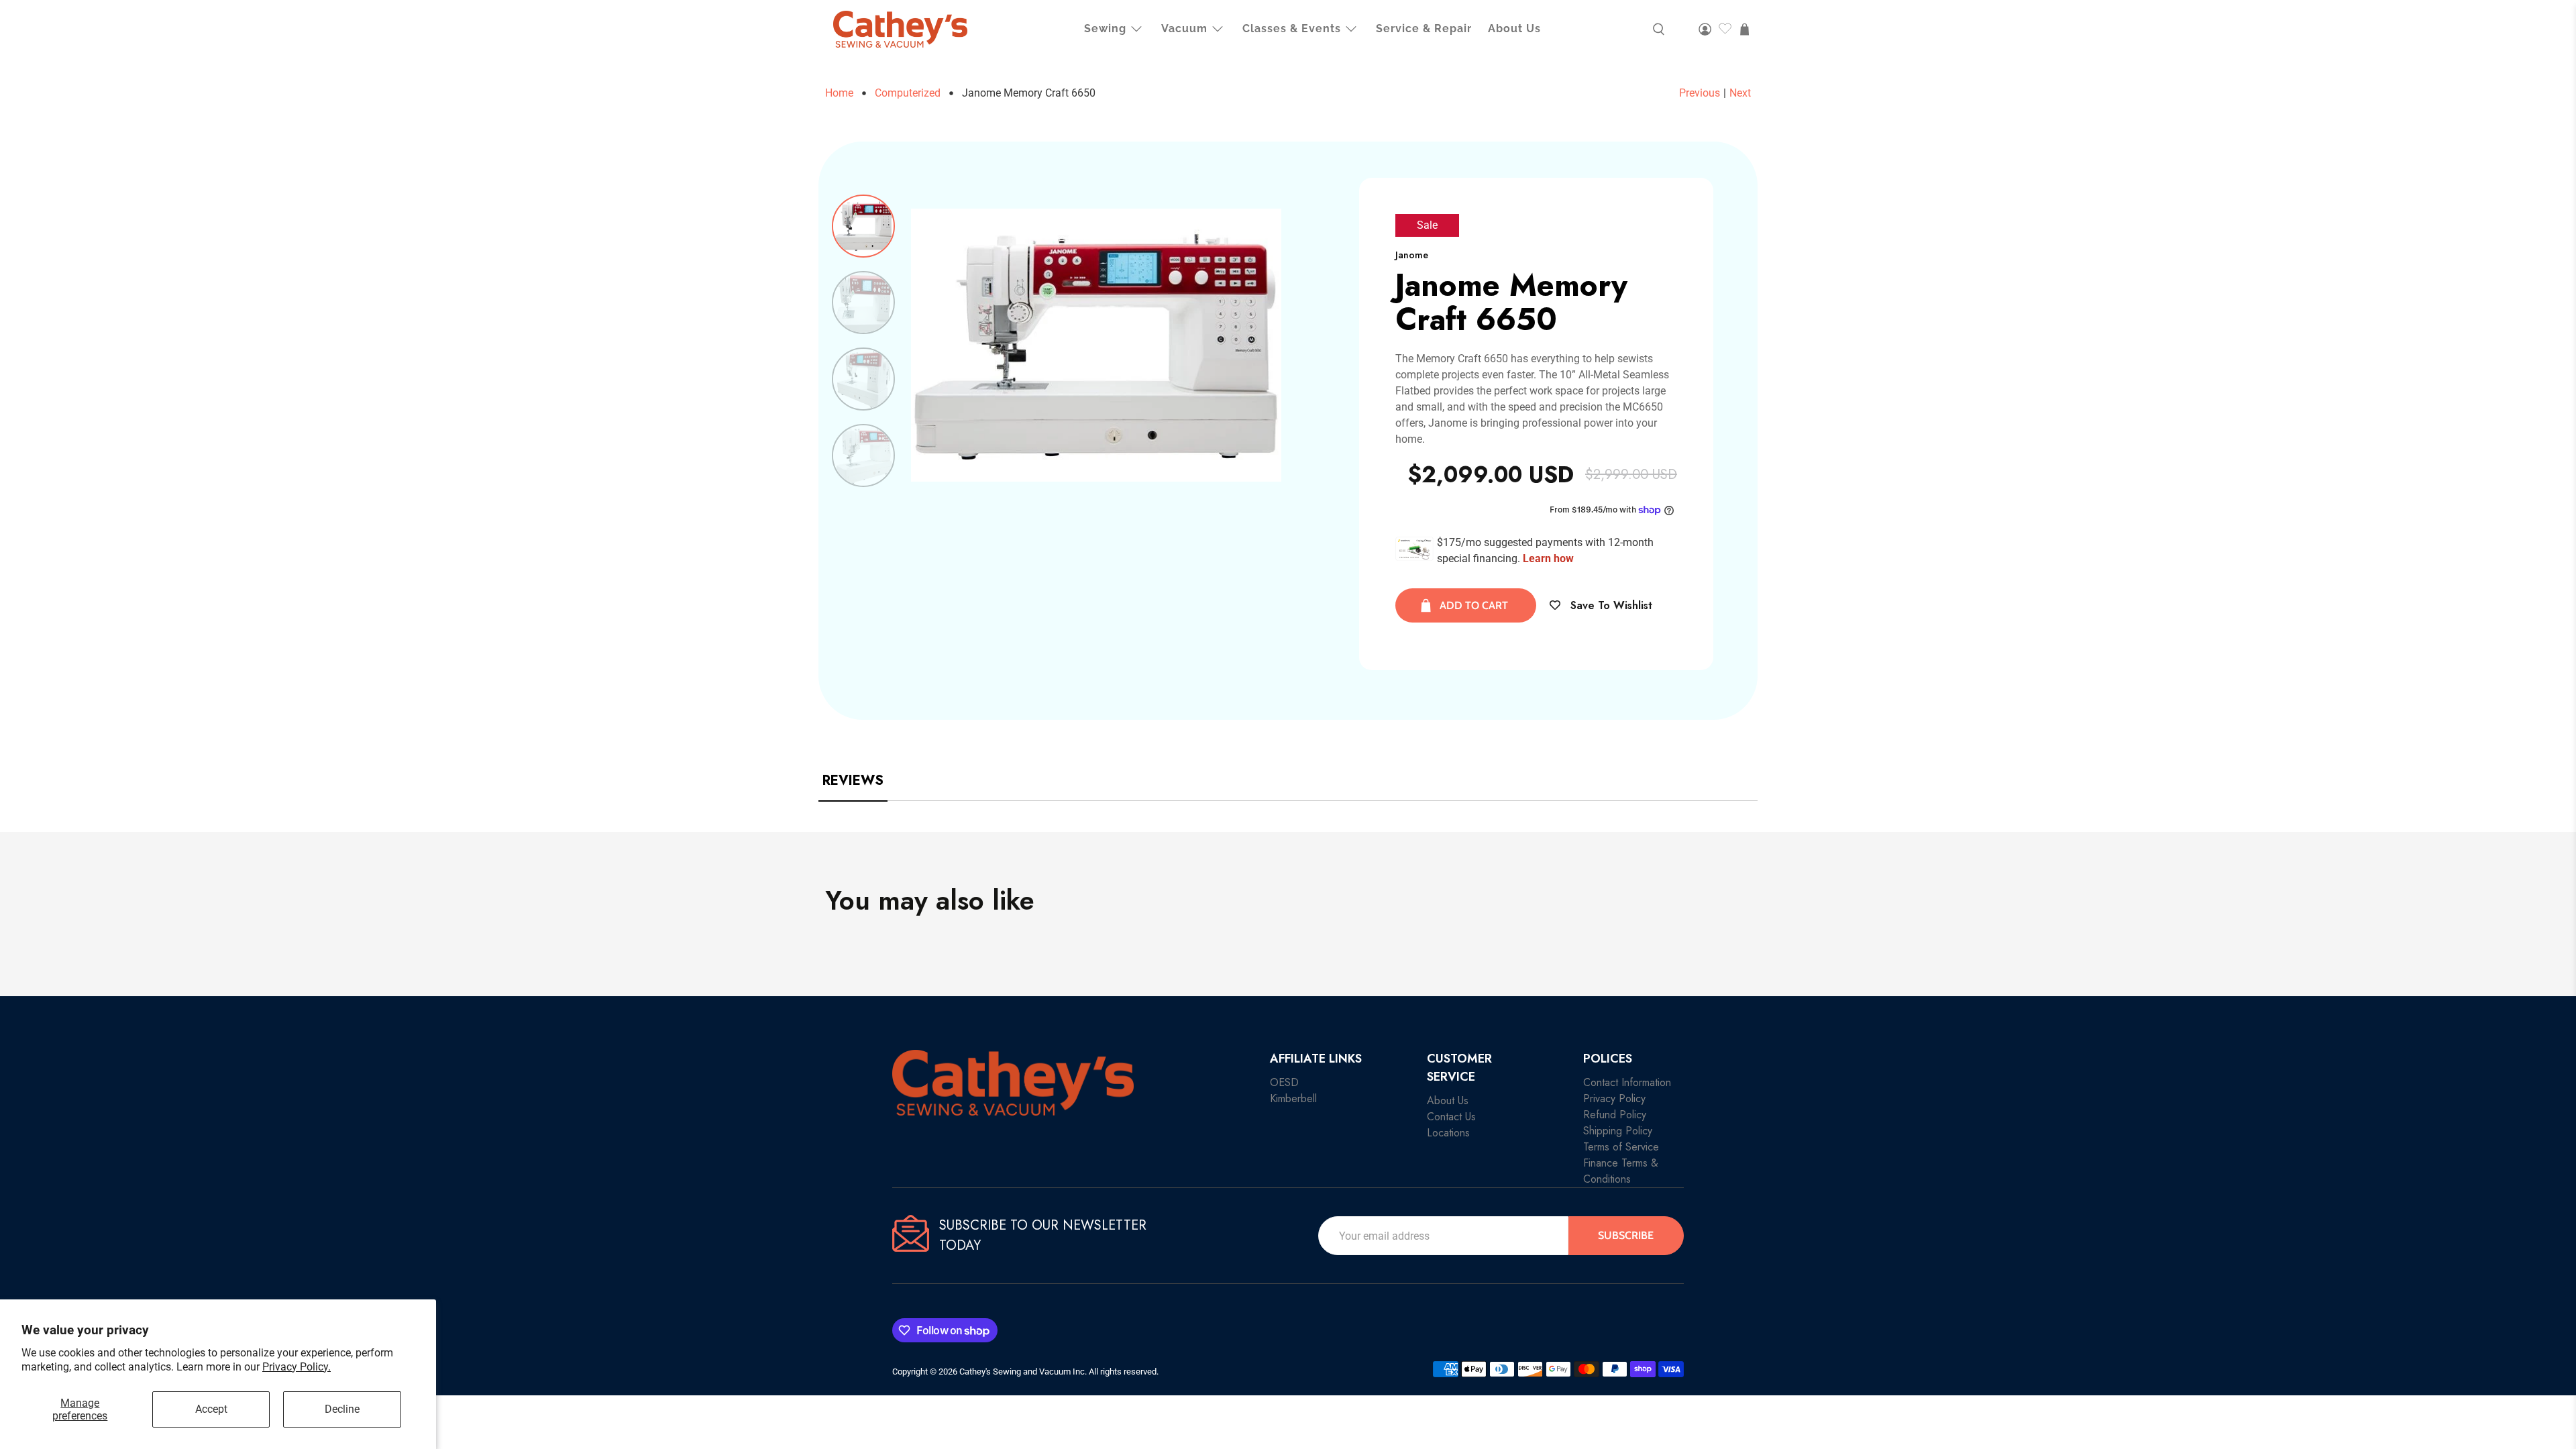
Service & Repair (1424, 29)
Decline (342, 1409)
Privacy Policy (1614, 1098)
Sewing (1105, 29)
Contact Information (1627, 1082)
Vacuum (1184, 29)
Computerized (908, 93)
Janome (1412, 255)
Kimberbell (1293, 1098)
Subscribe (1626, 1235)
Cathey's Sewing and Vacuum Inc (1022, 1372)
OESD (1284, 1082)
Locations (1448, 1133)
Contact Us (1451, 1117)
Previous (1700, 93)
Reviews (853, 781)
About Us (1514, 29)
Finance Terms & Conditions (1621, 1171)
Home (839, 93)
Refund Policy (1615, 1115)
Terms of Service (1621, 1147)
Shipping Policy (1618, 1131)
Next (1740, 93)
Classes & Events (1292, 29)
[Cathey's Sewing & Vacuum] (900, 29)
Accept (211, 1409)
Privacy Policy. (297, 1367)
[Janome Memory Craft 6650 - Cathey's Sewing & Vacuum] (1096, 345)
